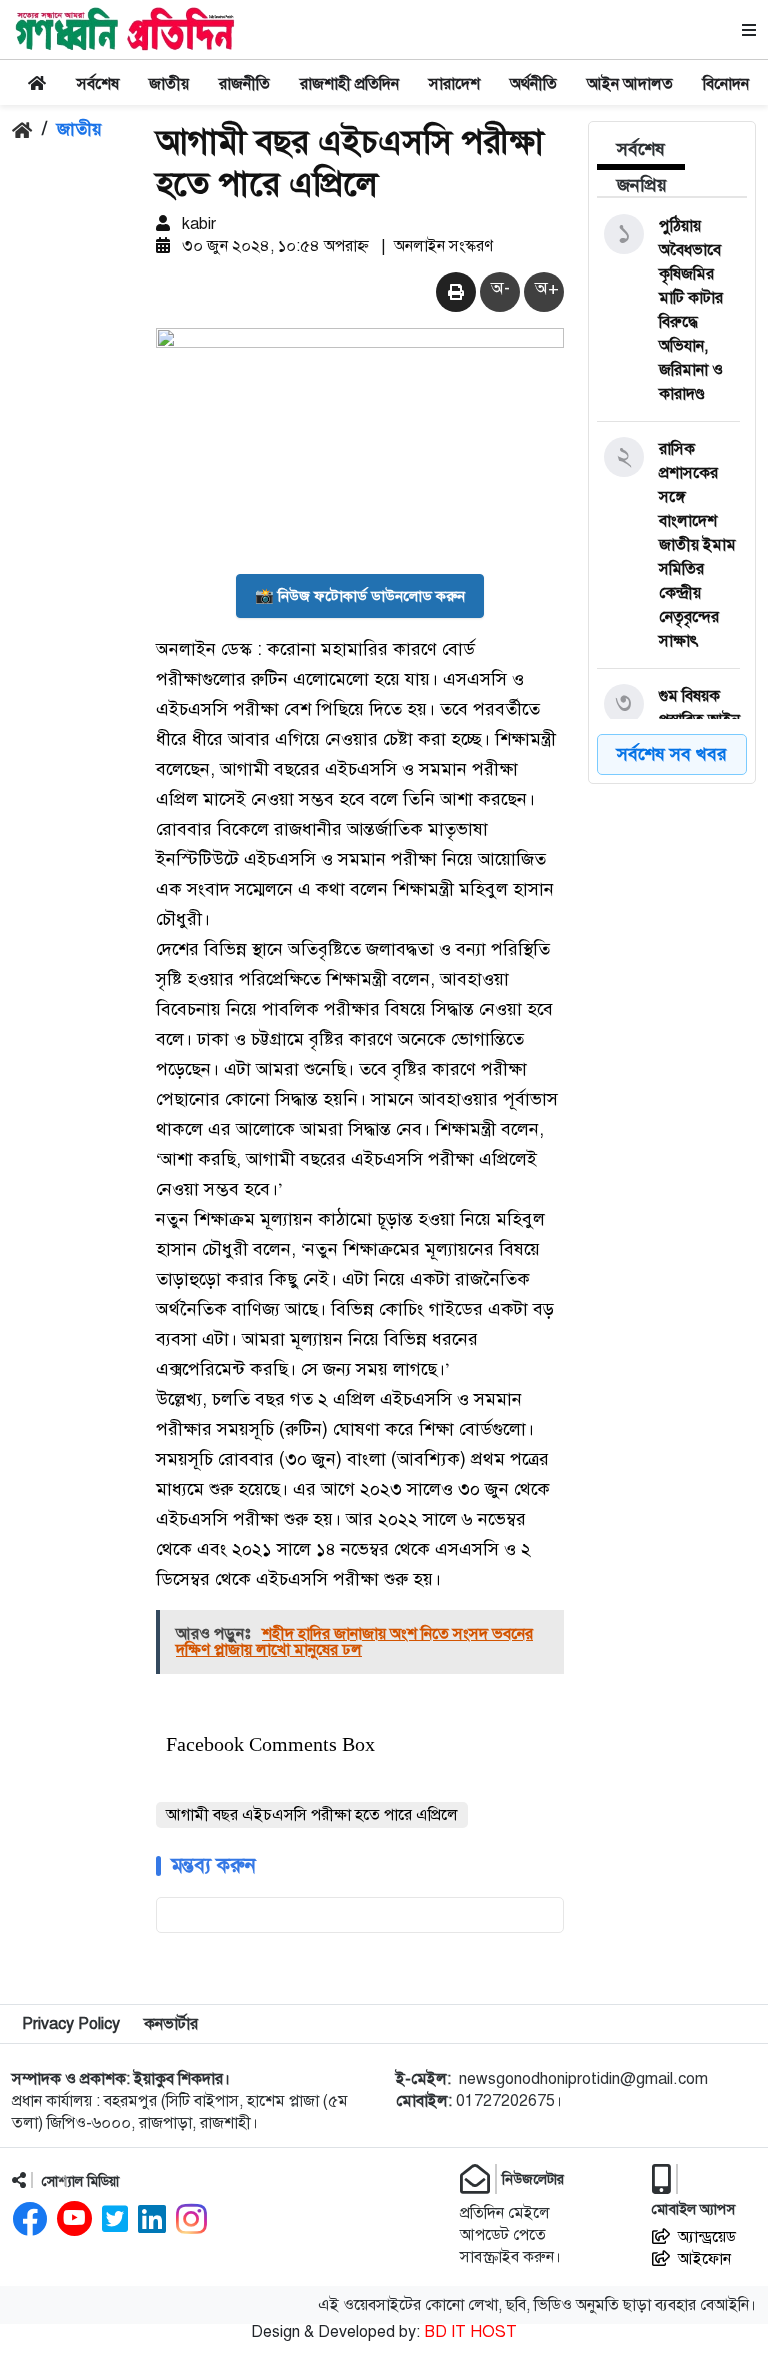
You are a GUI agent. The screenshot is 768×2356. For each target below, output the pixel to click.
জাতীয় (169, 84)
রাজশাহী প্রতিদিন (349, 84)
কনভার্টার (171, 2024)
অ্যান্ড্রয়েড (707, 2237)
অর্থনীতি (533, 84)
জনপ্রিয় (642, 185)
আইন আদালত (630, 84)
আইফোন (704, 2259)
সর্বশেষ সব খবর (672, 754)
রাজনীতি (244, 84)
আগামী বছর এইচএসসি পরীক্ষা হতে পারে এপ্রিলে (312, 1815)
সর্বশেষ (98, 84)
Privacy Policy (71, 2024)
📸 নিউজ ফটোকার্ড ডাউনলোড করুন (360, 596)
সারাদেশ (454, 84)
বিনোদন (726, 84)
